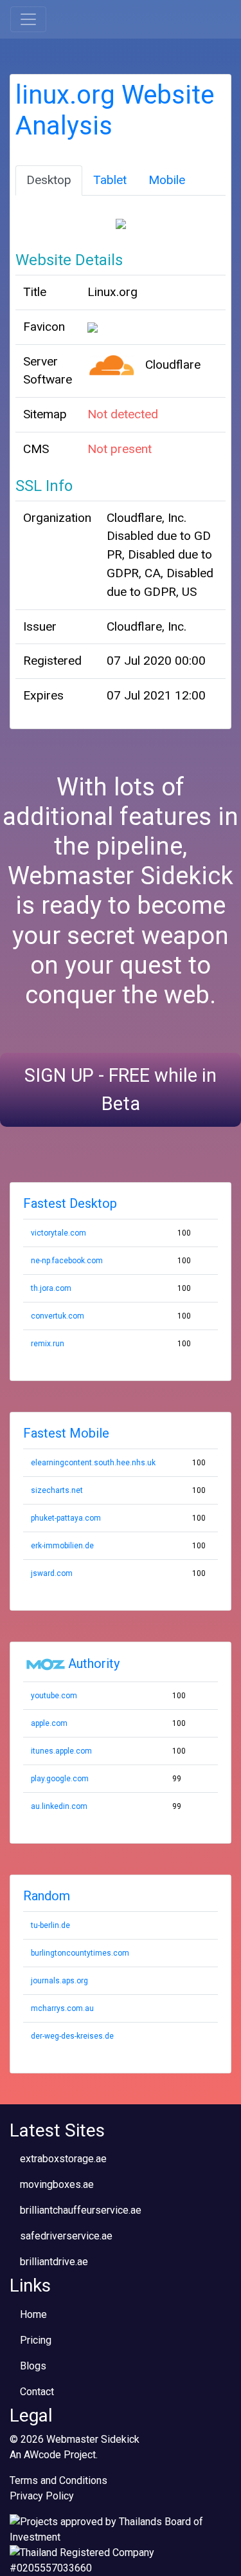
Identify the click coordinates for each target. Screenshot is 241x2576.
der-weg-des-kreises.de (72, 2036)
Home (33, 2314)
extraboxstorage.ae (63, 2159)
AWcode (42, 2455)
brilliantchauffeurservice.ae (81, 2210)
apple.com (49, 1723)
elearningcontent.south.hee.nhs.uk (93, 1463)
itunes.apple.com (61, 1751)
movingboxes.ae (57, 2184)
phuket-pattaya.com (66, 1518)
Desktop (49, 180)
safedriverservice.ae (66, 2236)
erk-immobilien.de (62, 1546)
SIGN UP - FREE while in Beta (121, 1089)
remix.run (48, 1344)
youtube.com (54, 1696)
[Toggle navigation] (28, 19)
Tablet (110, 180)
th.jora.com (51, 1288)
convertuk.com (58, 1316)
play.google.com (60, 1779)
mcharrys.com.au (62, 2008)
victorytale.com (58, 1233)
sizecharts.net (57, 1490)
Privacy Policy (42, 2496)
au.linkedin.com (59, 1806)
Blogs (33, 2366)
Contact (37, 2392)
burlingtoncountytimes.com (80, 1953)
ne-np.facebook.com (67, 1261)
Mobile (167, 180)
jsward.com (52, 1573)
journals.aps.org (59, 1981)
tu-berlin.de (50, 1925)
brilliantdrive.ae (54, 2262)
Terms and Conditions (58, 2480)
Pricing (36, 2340)
